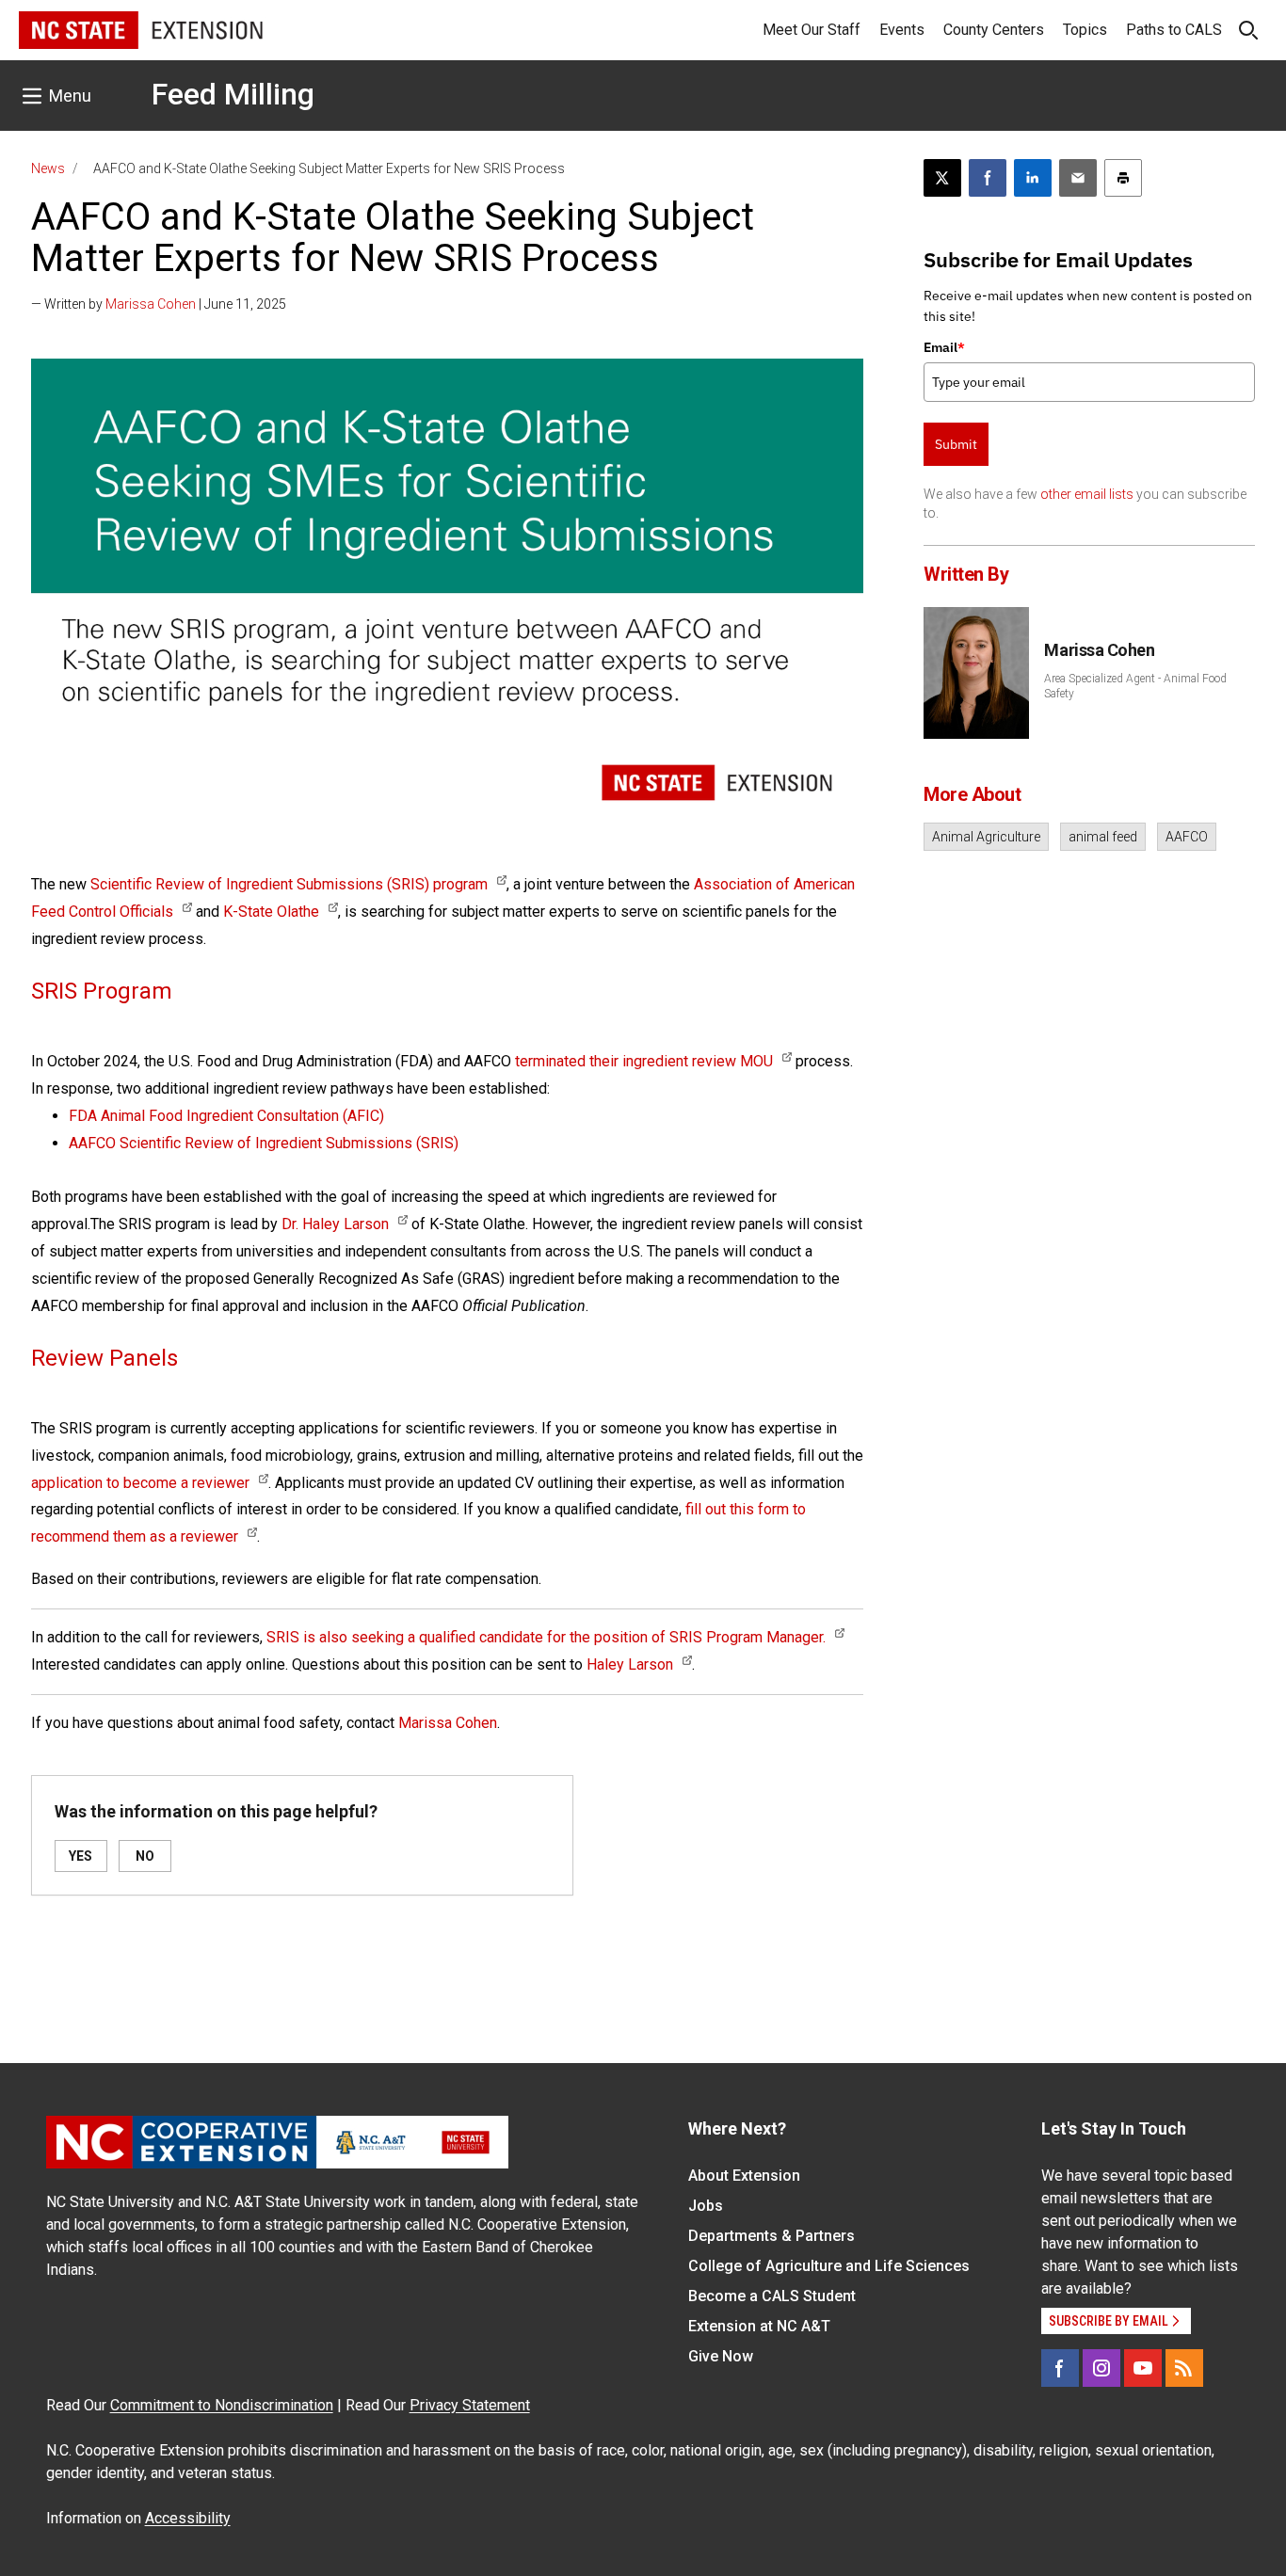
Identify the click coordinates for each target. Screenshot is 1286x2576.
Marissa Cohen (151, 304)
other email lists (1087, 494)
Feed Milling (233, 94)
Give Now (721, 2356)
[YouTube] (1143, 2368)
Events (902, 30)
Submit (956, 444)
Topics (1085, 30)
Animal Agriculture (986, 837)
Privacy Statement (470, 2405)
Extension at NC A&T (759, 2326)
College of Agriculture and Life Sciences (829, 2266)
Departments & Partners (772, 2236)
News (48, 168)
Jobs (706, 2206)
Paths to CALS (1174, 30)
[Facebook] (1060, 2368)
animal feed (1103, 837)
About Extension (744, 2176)
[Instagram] (1101, 2368)
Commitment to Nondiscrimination (222, 2405)
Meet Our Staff (812, 30)
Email (944, 347)
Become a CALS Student (772, 2296)
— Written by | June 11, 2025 (159, 304)
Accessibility (188, 2518)
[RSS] (1184, 2368)
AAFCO (1187, 837)
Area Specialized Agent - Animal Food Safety (1135, 686)
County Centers (994, 30)
